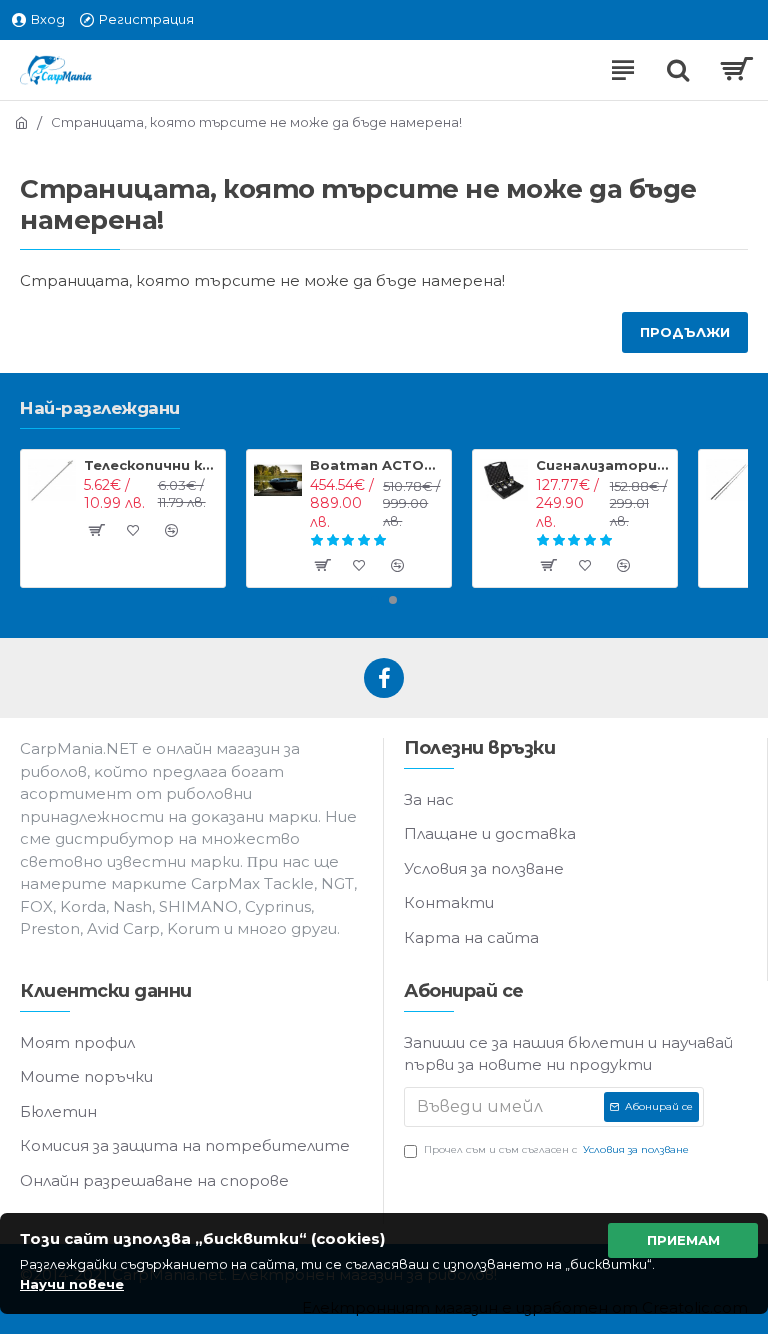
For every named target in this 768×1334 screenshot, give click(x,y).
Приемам (683, 1240)
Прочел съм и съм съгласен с (556, 1149)
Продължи (685, 332)
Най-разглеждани (100, 408)
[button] (375, 600)
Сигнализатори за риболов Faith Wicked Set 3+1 (603, 465)
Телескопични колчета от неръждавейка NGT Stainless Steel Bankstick (151, 465)
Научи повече (72, 1284)
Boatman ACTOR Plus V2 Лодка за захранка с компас (377, 465)
